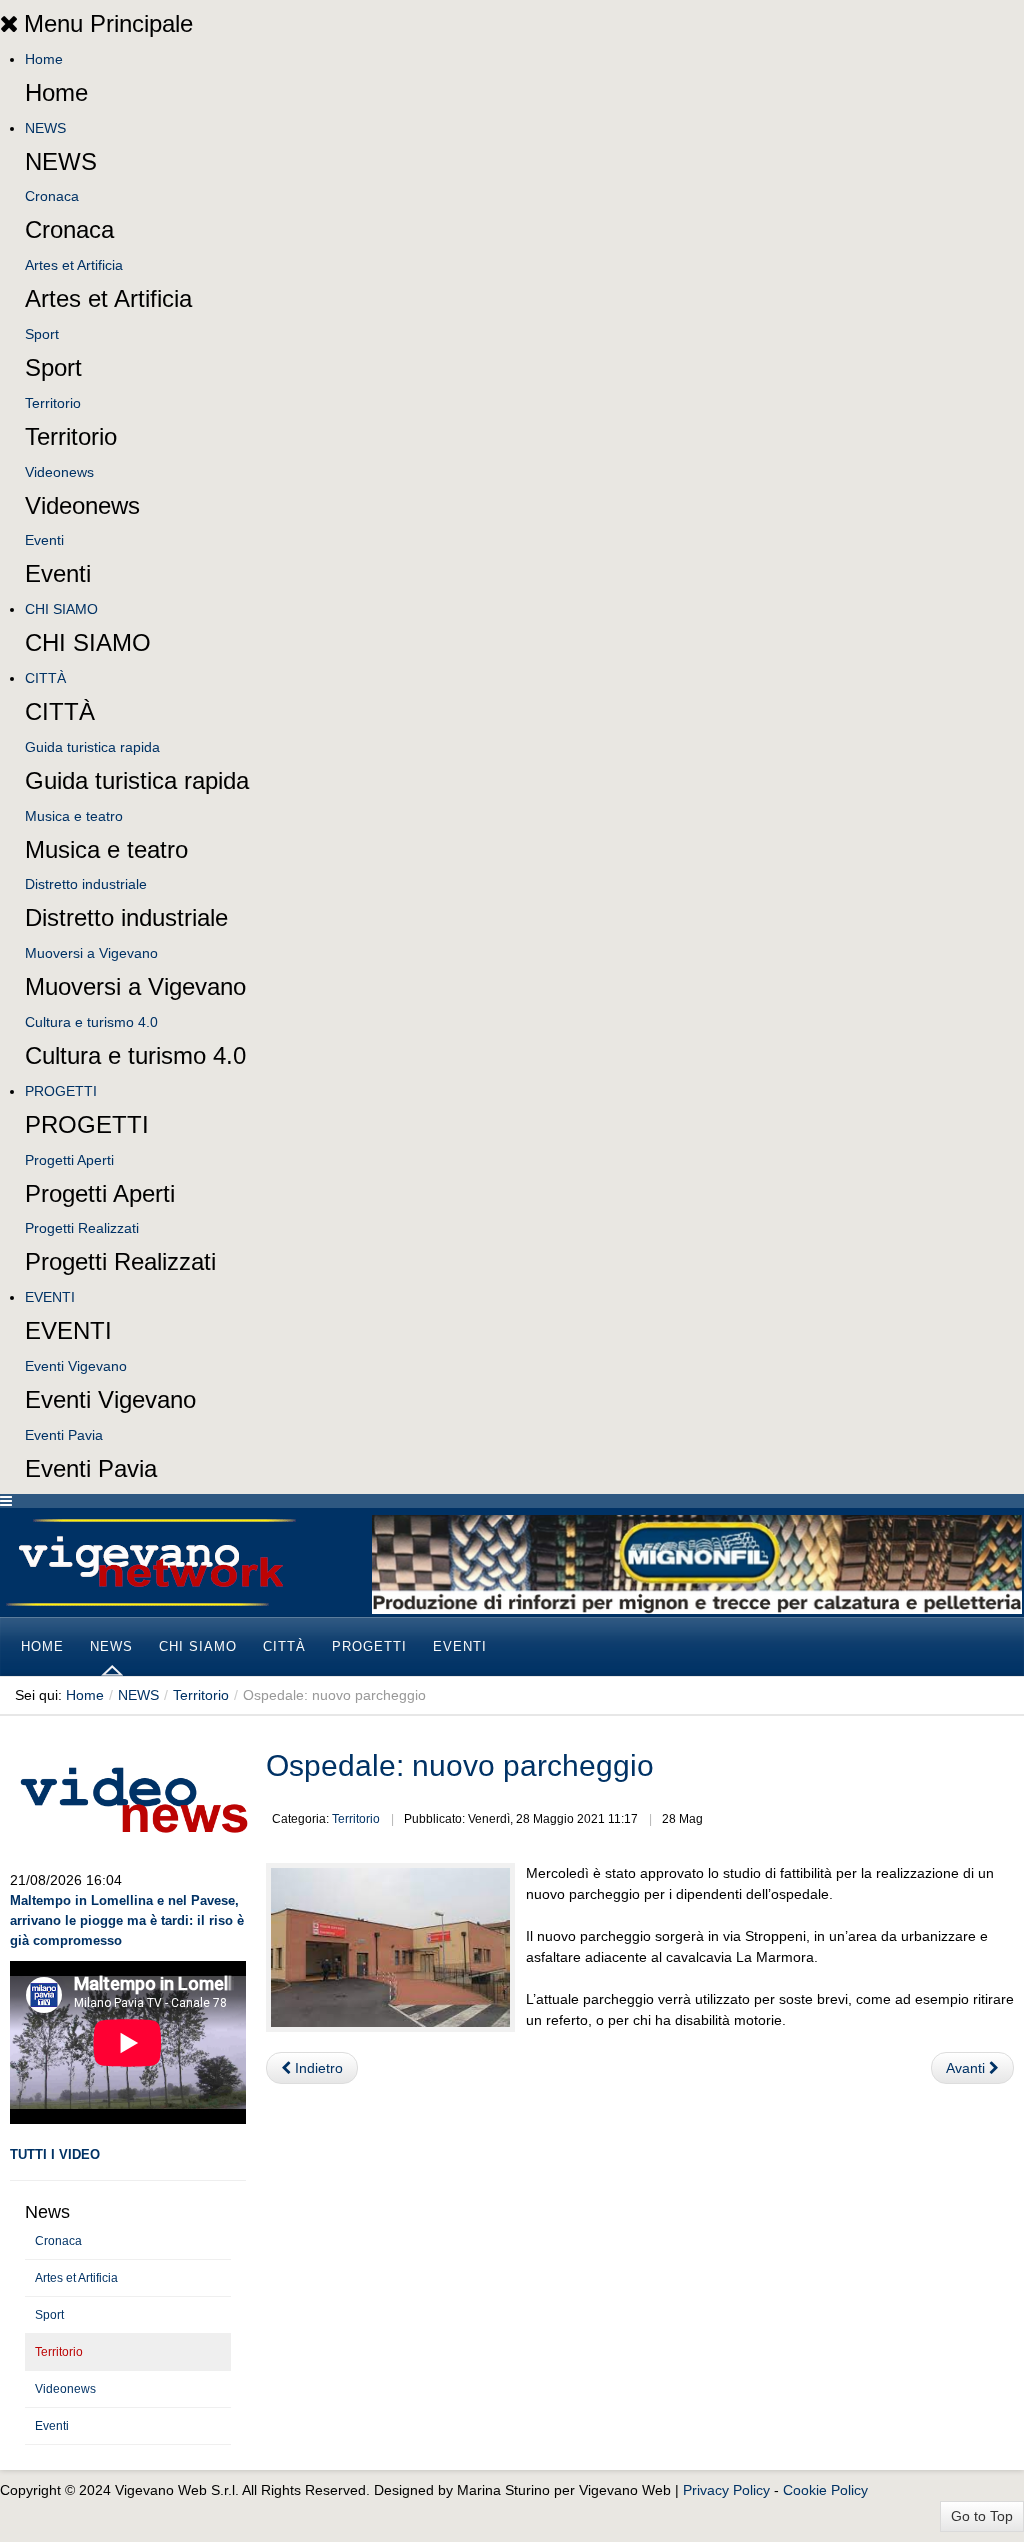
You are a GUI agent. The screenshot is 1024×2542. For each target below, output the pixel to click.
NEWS (45, 128)
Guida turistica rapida (92, 747)
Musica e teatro (74, 816)
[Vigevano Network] (150, 1562)
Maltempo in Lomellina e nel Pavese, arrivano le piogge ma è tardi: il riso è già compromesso (127, 1920)
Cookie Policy (825, 2490)
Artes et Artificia (74, 265)
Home (44, 59)
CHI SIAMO (61, 609)
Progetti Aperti (69, 1160)
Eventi (44, 540)
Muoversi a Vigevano (91, 953)
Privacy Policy (726, 2490)
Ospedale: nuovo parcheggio (460, 1765)
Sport (42, 334)
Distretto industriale (86, 884)
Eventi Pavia (64, 1435)
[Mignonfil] (697, 1563)
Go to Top (982, 2516)
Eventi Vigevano (76, 1366)
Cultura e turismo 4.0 (91, 1022)
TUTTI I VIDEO (55, 2154)
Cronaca (52, 196)
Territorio (53, 403)
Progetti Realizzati (82, 1228)
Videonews (59, 472)
